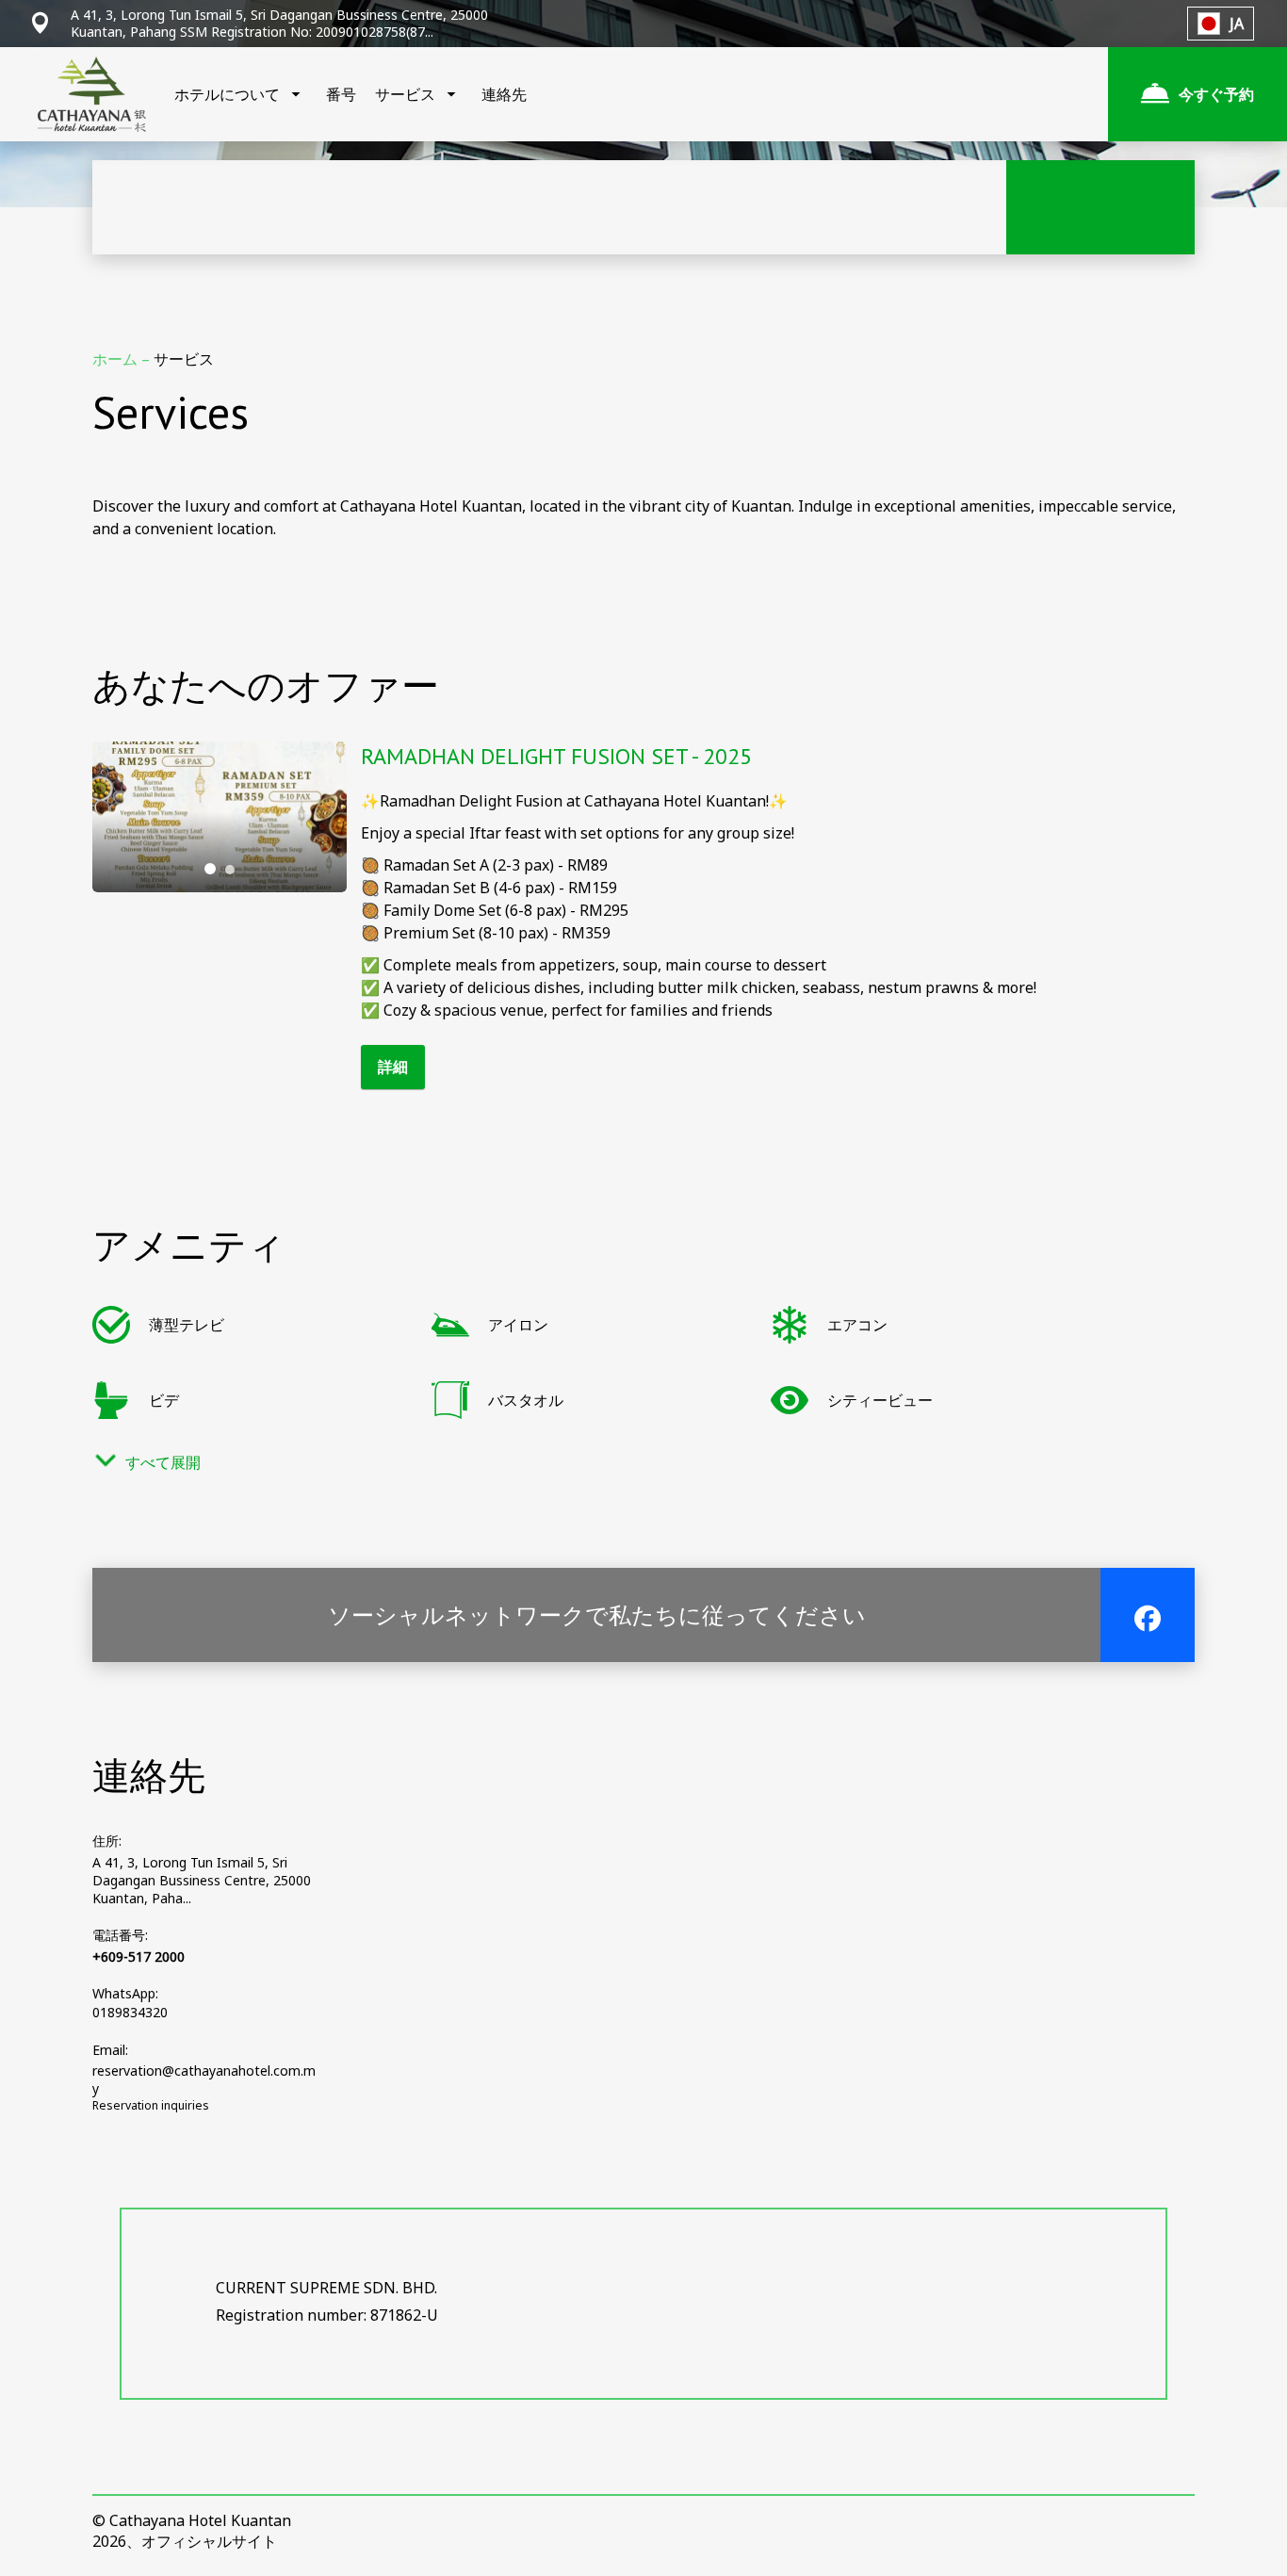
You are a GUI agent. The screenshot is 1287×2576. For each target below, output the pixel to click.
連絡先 (504, 94)
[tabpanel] (220, 817)
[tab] (210, 869)
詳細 (393, 1067)
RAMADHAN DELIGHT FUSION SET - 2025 (556, 756)
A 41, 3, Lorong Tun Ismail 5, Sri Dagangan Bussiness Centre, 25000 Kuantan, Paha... (202, 1880)
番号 (341, 94)
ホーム (117, 359)
